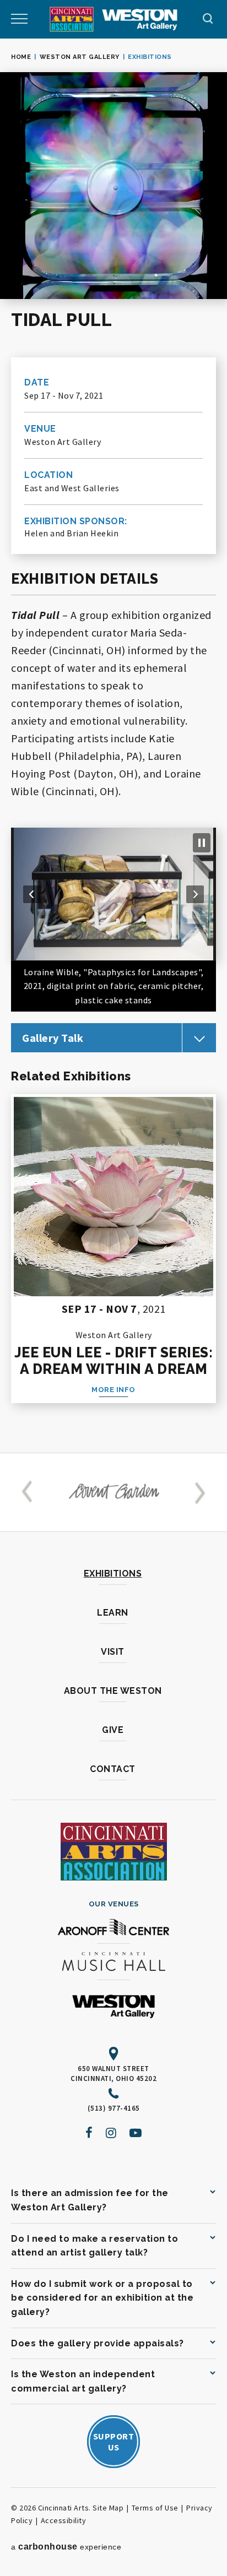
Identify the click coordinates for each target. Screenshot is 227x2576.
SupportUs (114, 2442)
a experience (66, 2547)
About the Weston (113, 1691)
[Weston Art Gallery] (140, 20)
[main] (113, 746)
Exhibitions (113, 1574)
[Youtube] (136, 2133)
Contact (113, 1769)
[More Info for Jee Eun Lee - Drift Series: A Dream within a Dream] (113, 1197)
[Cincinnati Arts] (72, 19)
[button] (32, 894)
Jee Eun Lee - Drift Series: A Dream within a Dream (114, 1361)
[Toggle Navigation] (19, 19)
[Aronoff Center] (113, 1928)
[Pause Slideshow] (202, 843)
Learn (113, 1613)
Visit (113, 1652)
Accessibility (64, 2520)
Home (21, 57)
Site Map (108, 2508)
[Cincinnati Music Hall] (113, 1963)
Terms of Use (155, 2508)
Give (113, 1730)
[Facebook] (89, 2133)
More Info (113, 1390)
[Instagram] (111, 2133)
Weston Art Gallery (80, 57)
